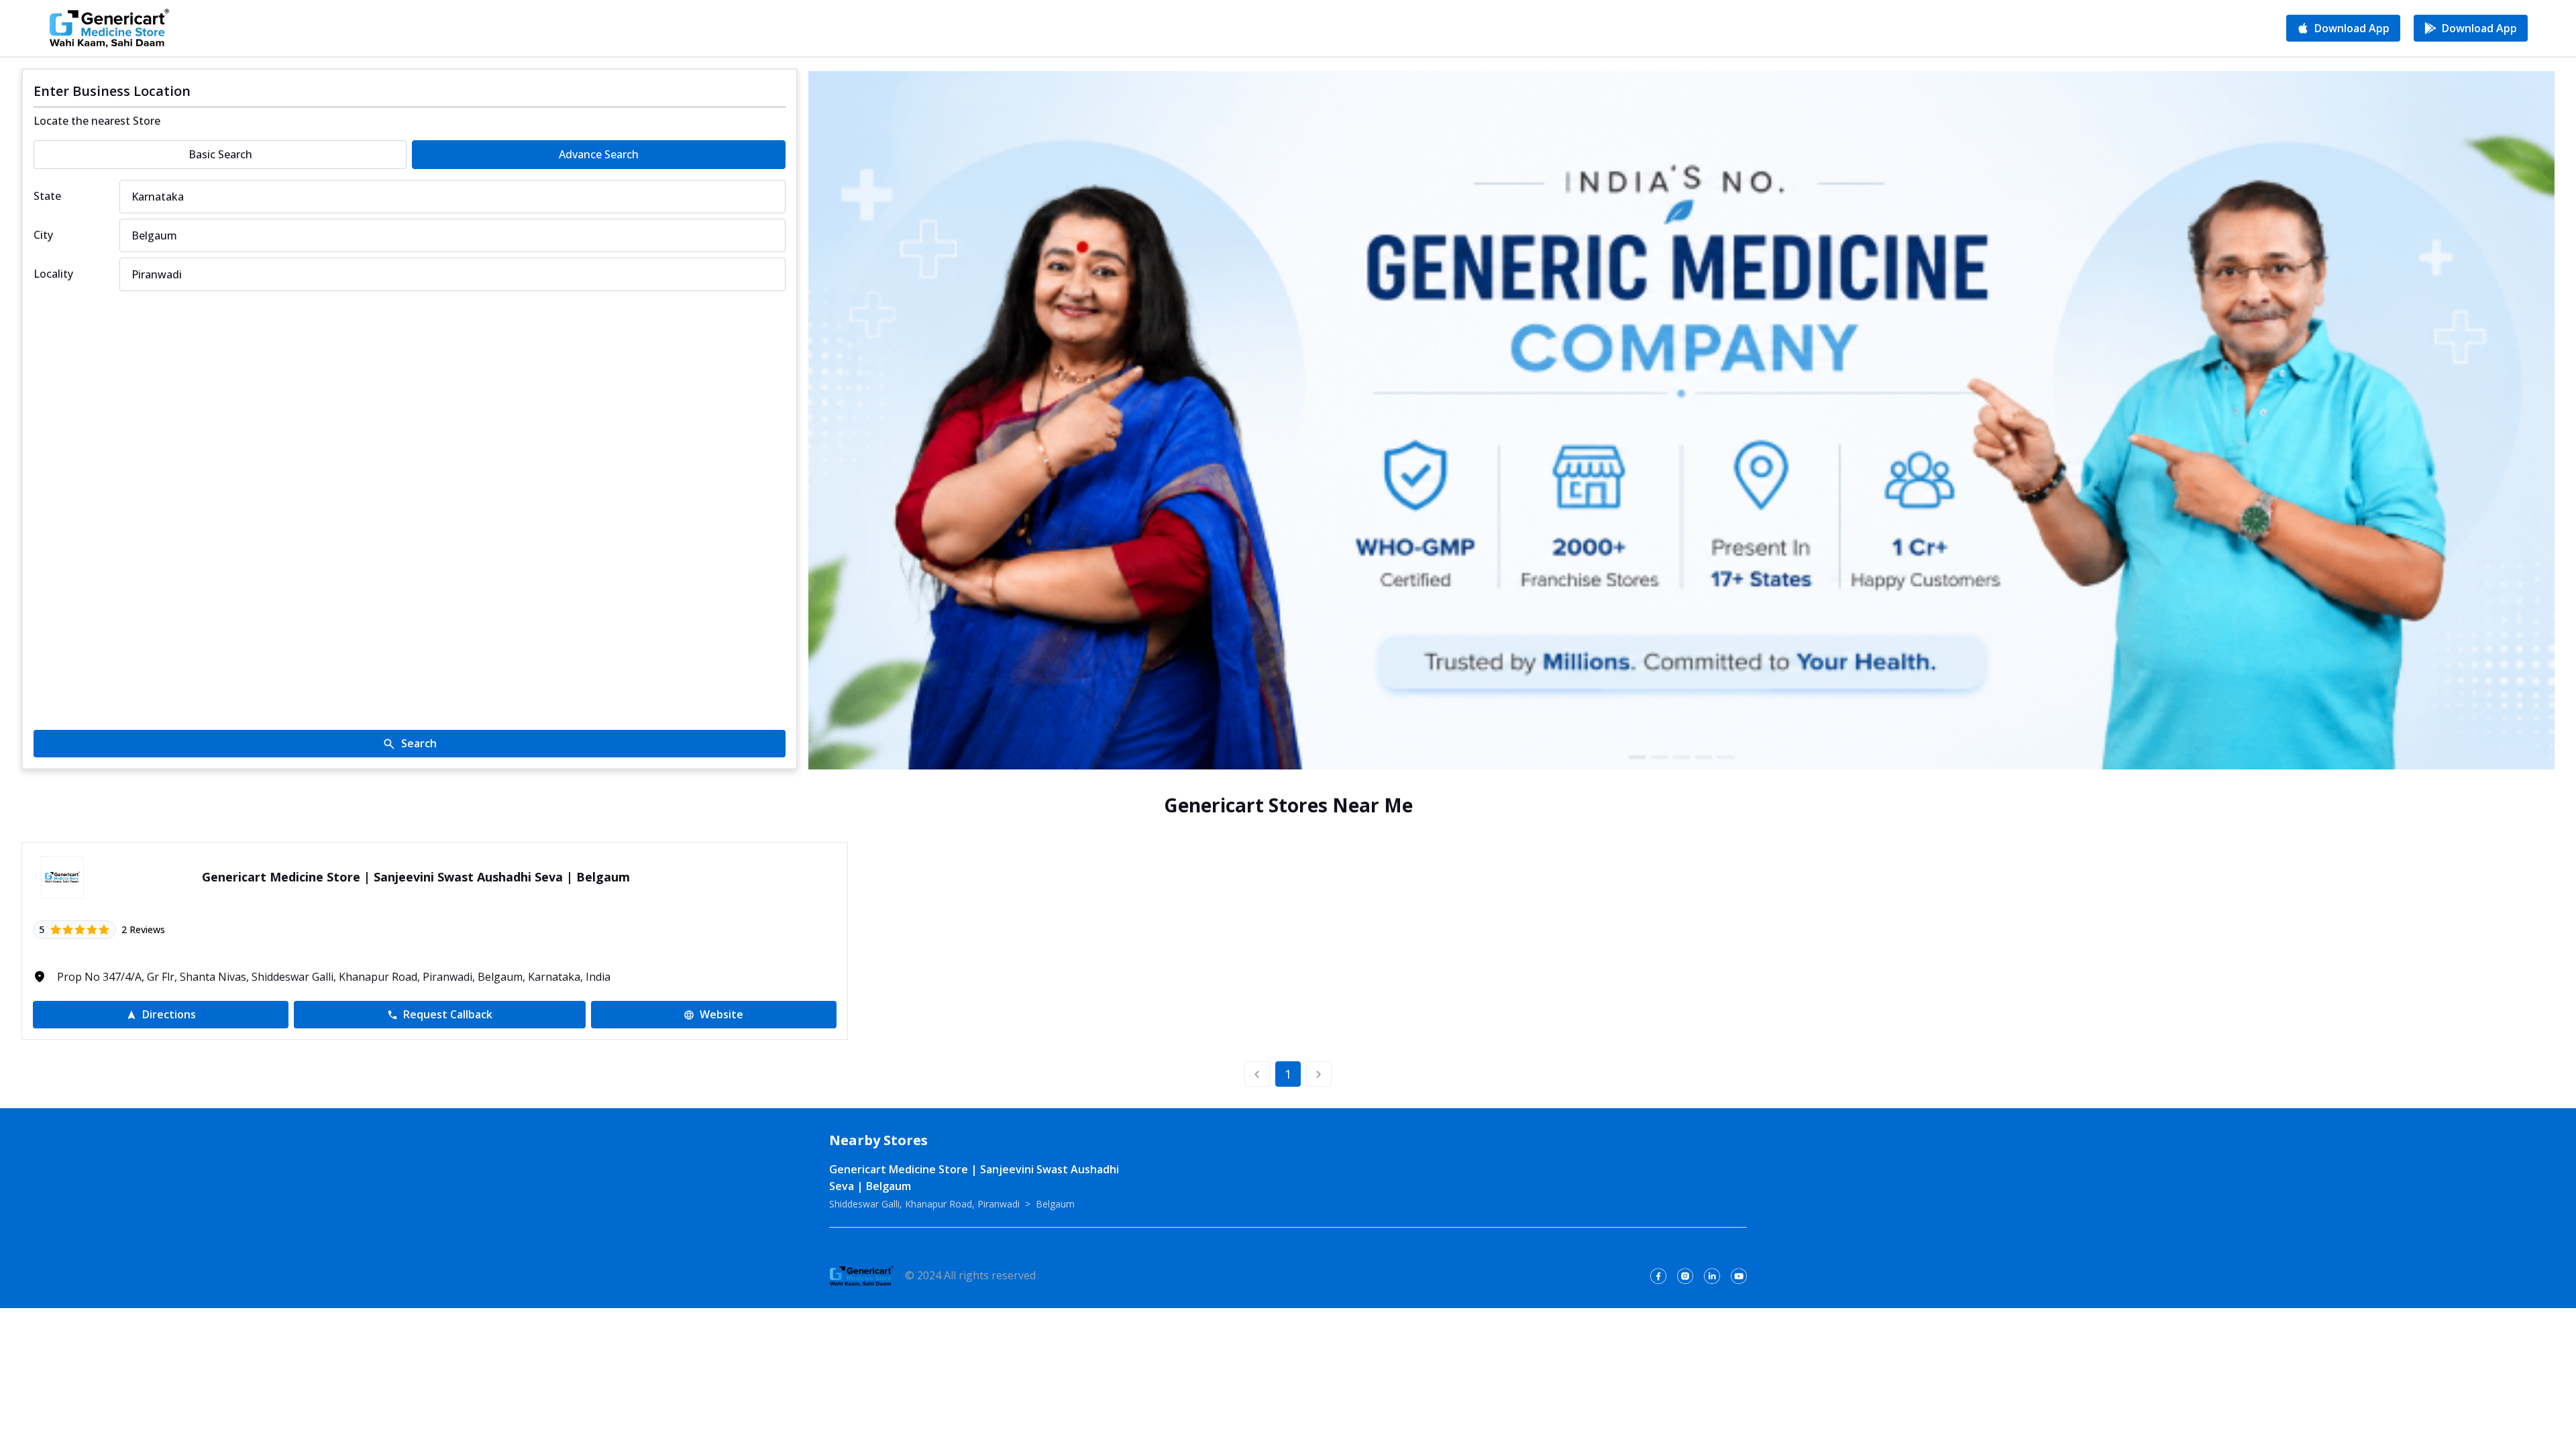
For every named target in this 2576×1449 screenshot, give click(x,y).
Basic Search (220, 154)
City (43, 235)
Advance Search (599, 154)
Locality (53, 274)
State (47, 196)
